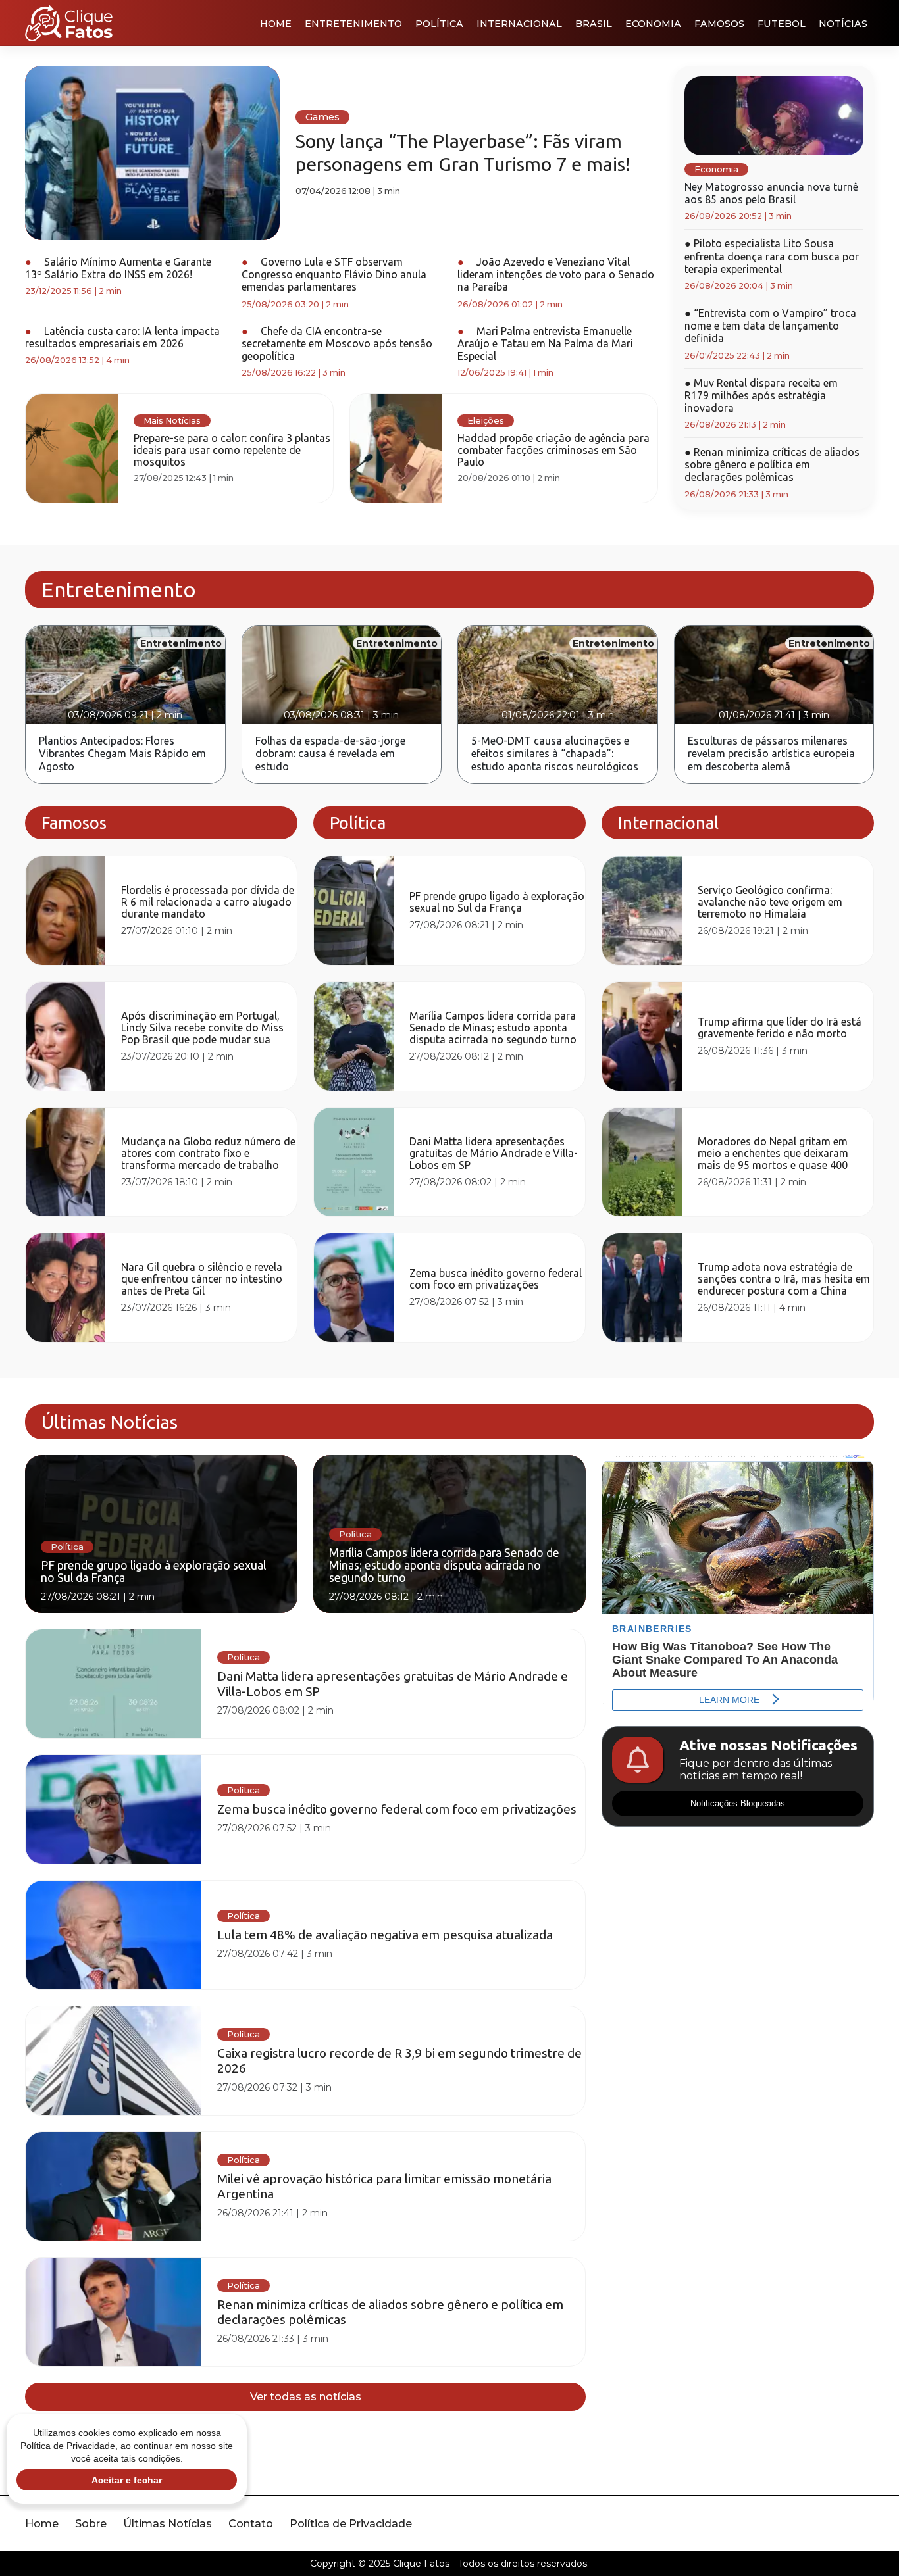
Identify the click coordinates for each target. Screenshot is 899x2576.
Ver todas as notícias (306, 2397)
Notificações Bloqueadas (738, 1803)
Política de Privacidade (351, 2524)
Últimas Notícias (167, 2524)
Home (276, 24)
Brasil (594, 24)
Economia (653, 24)
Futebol (782, 24)
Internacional (519, 24)
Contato (251, 2524)
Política (439, 24)
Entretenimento (353, 24)
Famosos (719, 24)
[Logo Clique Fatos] (69, 23)
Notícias (843, 24)
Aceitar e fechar (127, 2480)
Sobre (91, 2524)
